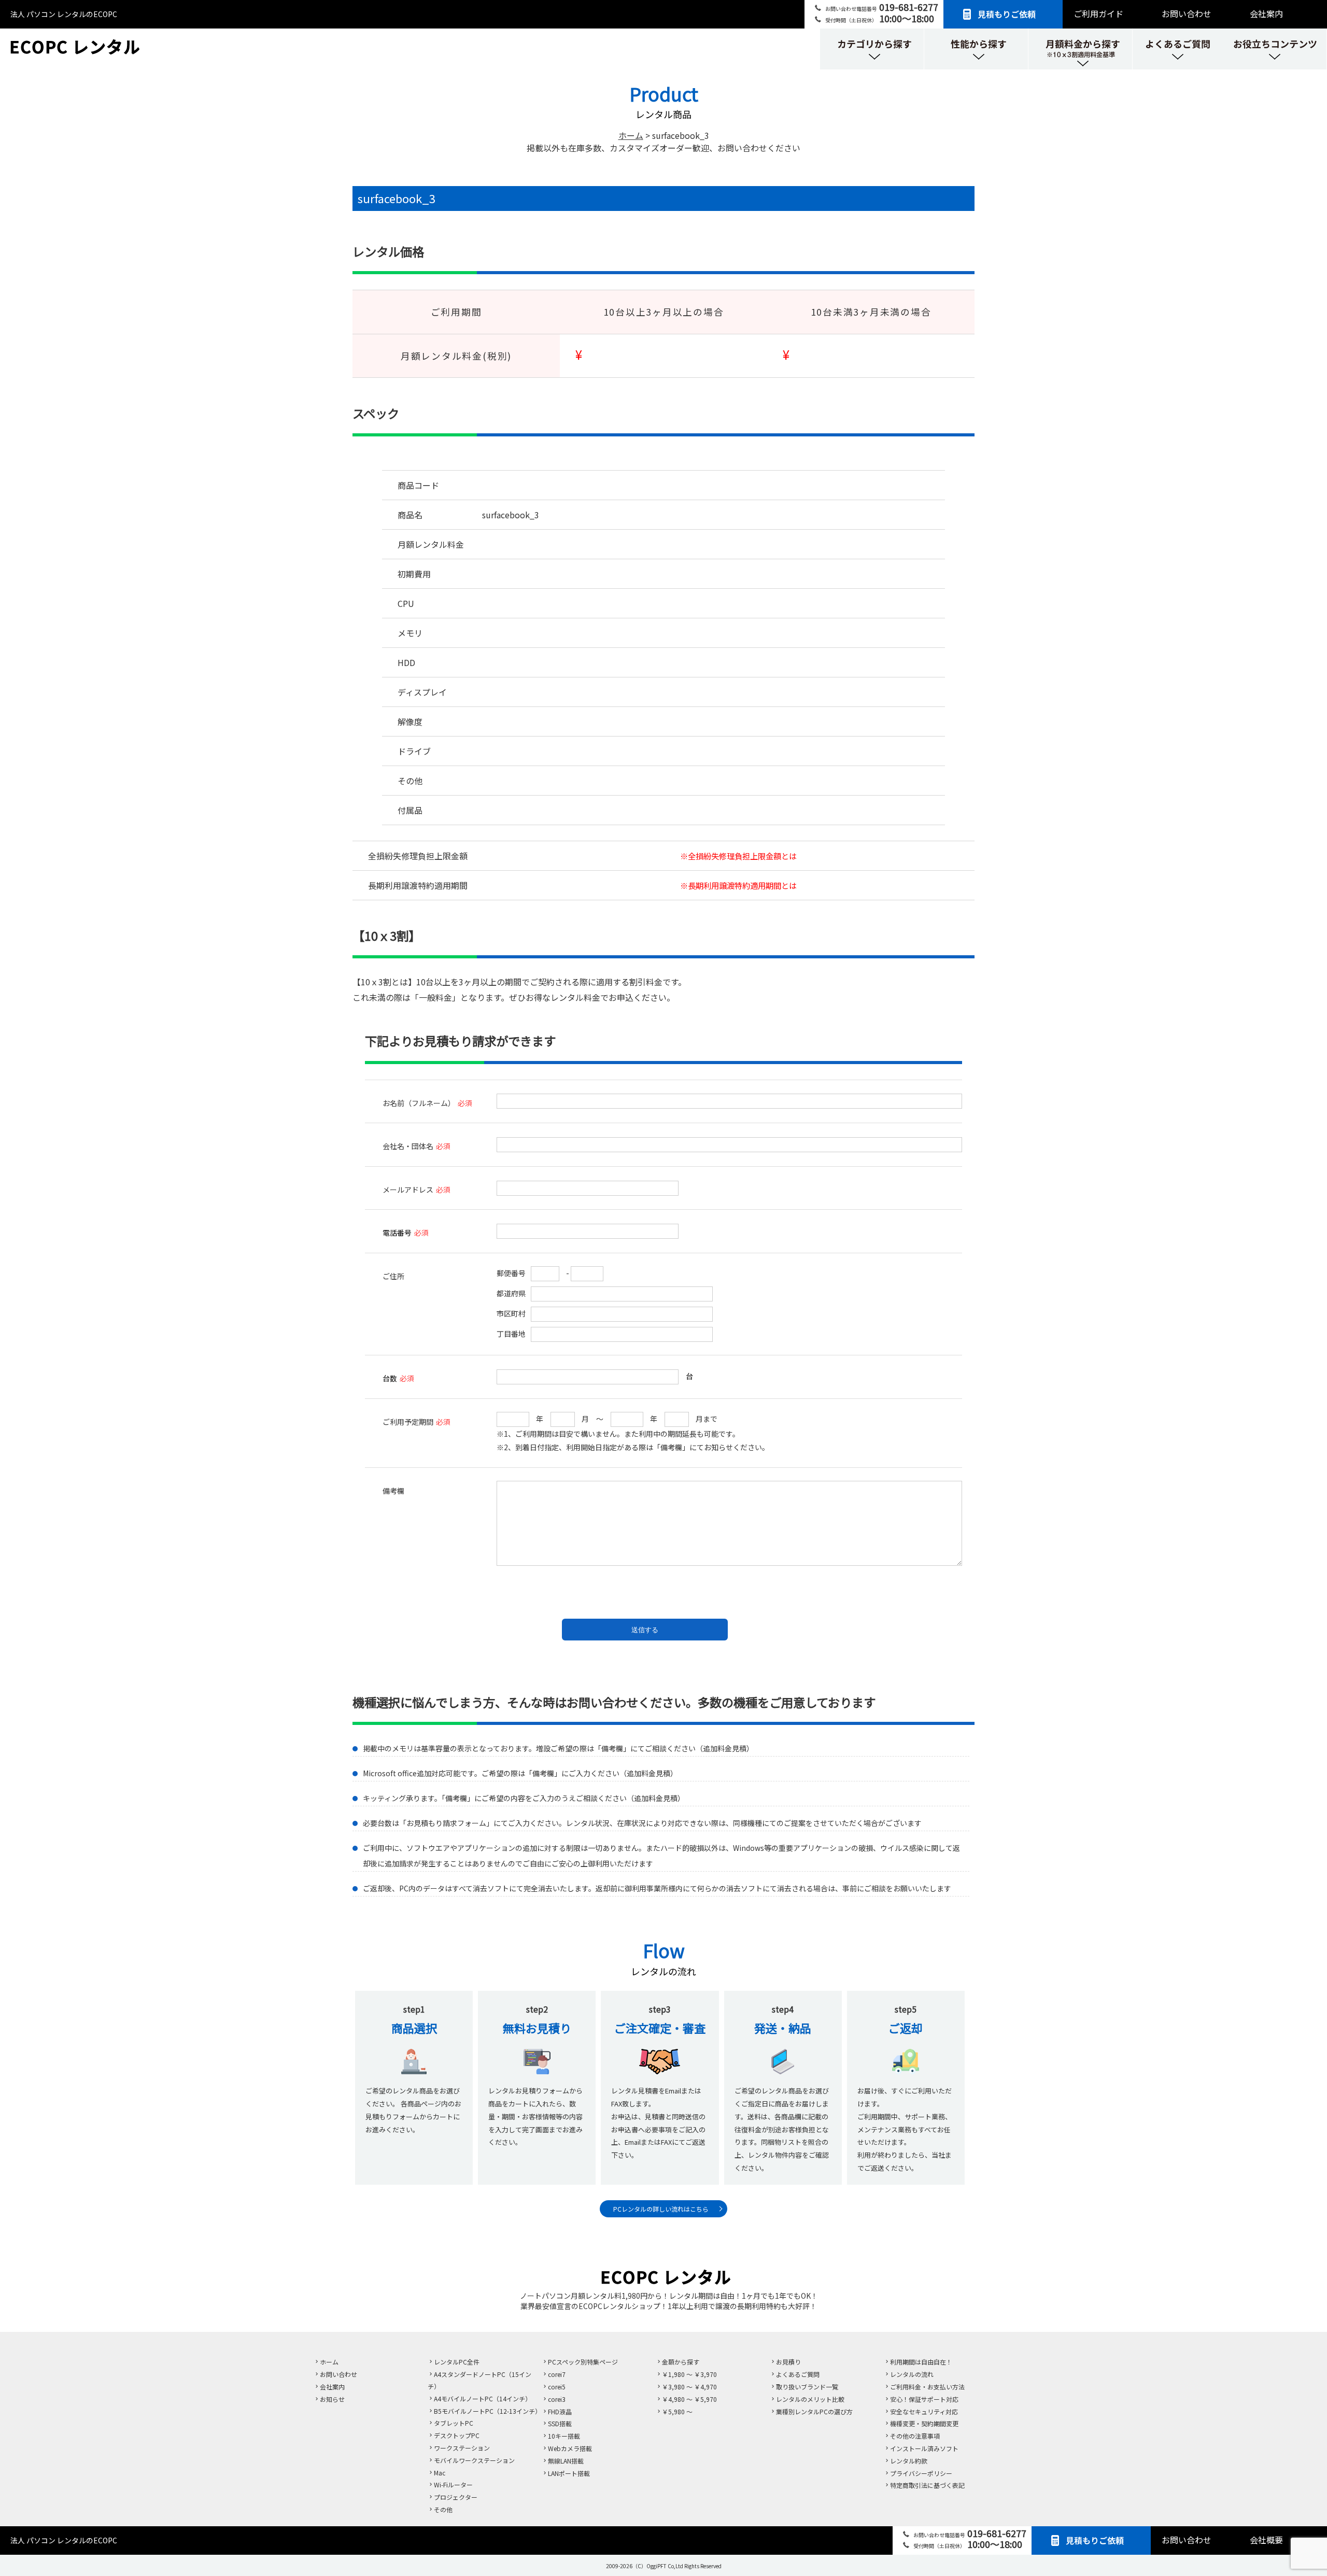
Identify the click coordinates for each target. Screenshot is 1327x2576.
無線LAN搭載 (566, 2461)
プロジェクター (456, 2497)
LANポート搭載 (569, 2473)
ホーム (329, 2362)
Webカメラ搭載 (570, 2448)
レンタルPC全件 (457, 2362)
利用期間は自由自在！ (921, 2362)
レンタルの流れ (912, 2374)
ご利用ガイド (1098, 13)
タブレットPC (454, 2423)
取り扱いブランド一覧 (807, 2387)
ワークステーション (462, 2448)
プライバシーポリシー (921, 2473)
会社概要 (1266, 2540)
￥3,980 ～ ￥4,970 (689, 2387)
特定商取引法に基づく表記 (927, 2485)
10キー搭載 (564, 2436)
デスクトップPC (457, 2435)
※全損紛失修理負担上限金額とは (738, 856)
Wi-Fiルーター (453, 2485)
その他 (443, 2509)
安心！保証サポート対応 (924, 2399)
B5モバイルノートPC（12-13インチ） (488, 2411)
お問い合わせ (1187, 13)
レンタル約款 (909, 2461)
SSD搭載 (560, 2423)
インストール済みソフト (924, 2448)
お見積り (788, 2362)
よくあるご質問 (798, 2374)
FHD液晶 (560, 2411)
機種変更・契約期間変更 (924, 2423)
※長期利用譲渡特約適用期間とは (738, 885)
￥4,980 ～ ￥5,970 (689, 2399)
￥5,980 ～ (677, 2411)
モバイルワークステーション (474, 2460)
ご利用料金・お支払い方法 (927, 2387)
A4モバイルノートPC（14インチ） (483, 2398)
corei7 (557, 2374)
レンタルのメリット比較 (810, 2399)
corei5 (557, 2387)
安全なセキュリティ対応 (924, 2411)
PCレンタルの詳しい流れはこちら (661, 2209)
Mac (440, 2473)
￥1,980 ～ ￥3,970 (689, 2374)
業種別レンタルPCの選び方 (814, 2411)
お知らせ (332, 2399)
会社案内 (1266, 13)
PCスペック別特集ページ (583, 2362)
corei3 (557, 2399)
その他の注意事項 (915, 2436)
